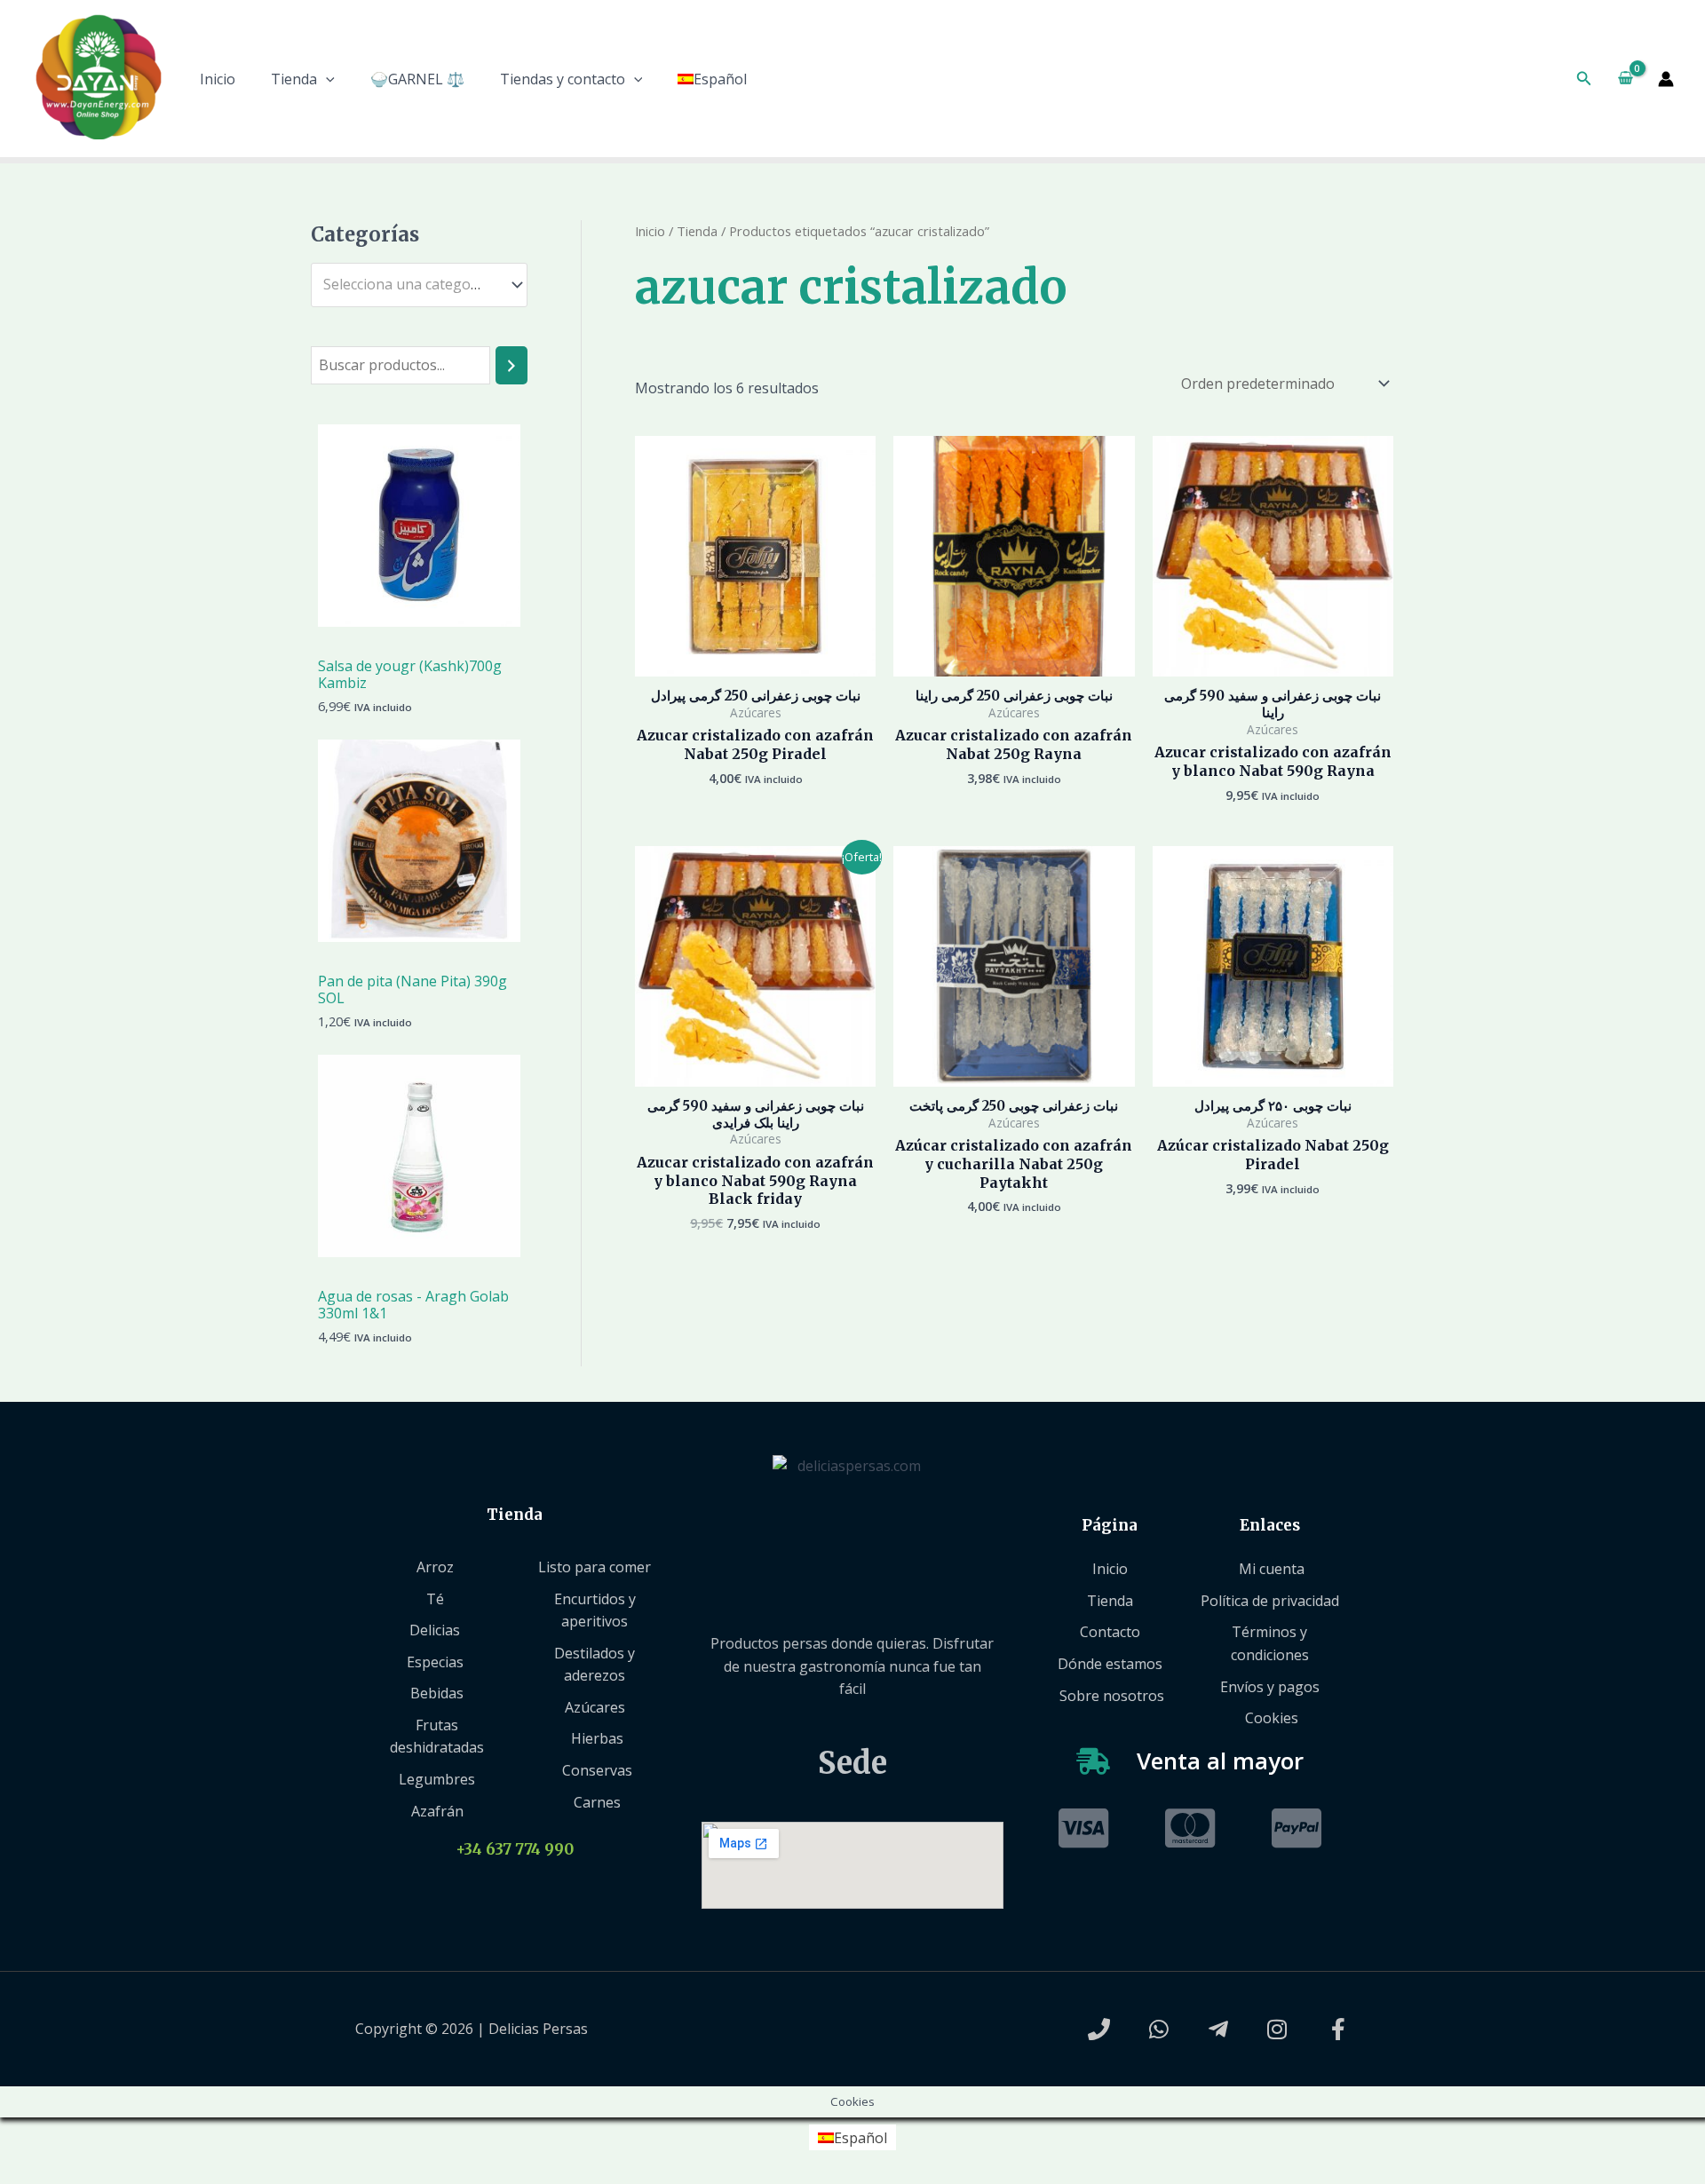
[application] (326, 79)
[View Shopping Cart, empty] (1625, 79)
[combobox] (419, 285)
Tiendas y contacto (563, 79)
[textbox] (411, 285)
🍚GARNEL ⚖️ (417, 79)
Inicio (218, 79)
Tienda (294, 79)
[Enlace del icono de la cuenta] (1666, 79)
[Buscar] (511, 365)
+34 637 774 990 (515, 1849)
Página (1110, 1525)
